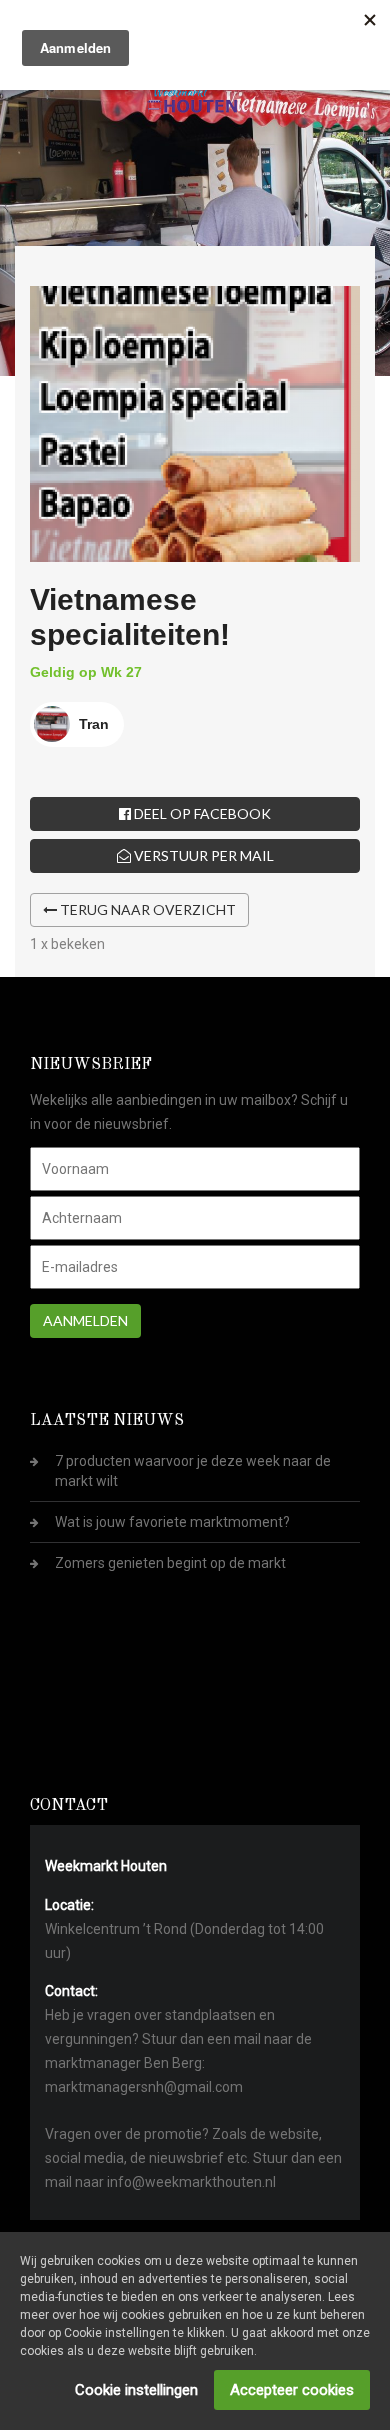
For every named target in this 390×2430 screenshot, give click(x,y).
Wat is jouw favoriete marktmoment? (172, 1522)
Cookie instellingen (136, 2390)
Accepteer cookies (292, 2390)
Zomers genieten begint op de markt (170, 1563)
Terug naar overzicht (146, 909)
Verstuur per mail (202, 855)
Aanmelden (85, 1320)
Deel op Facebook (201, 813)
